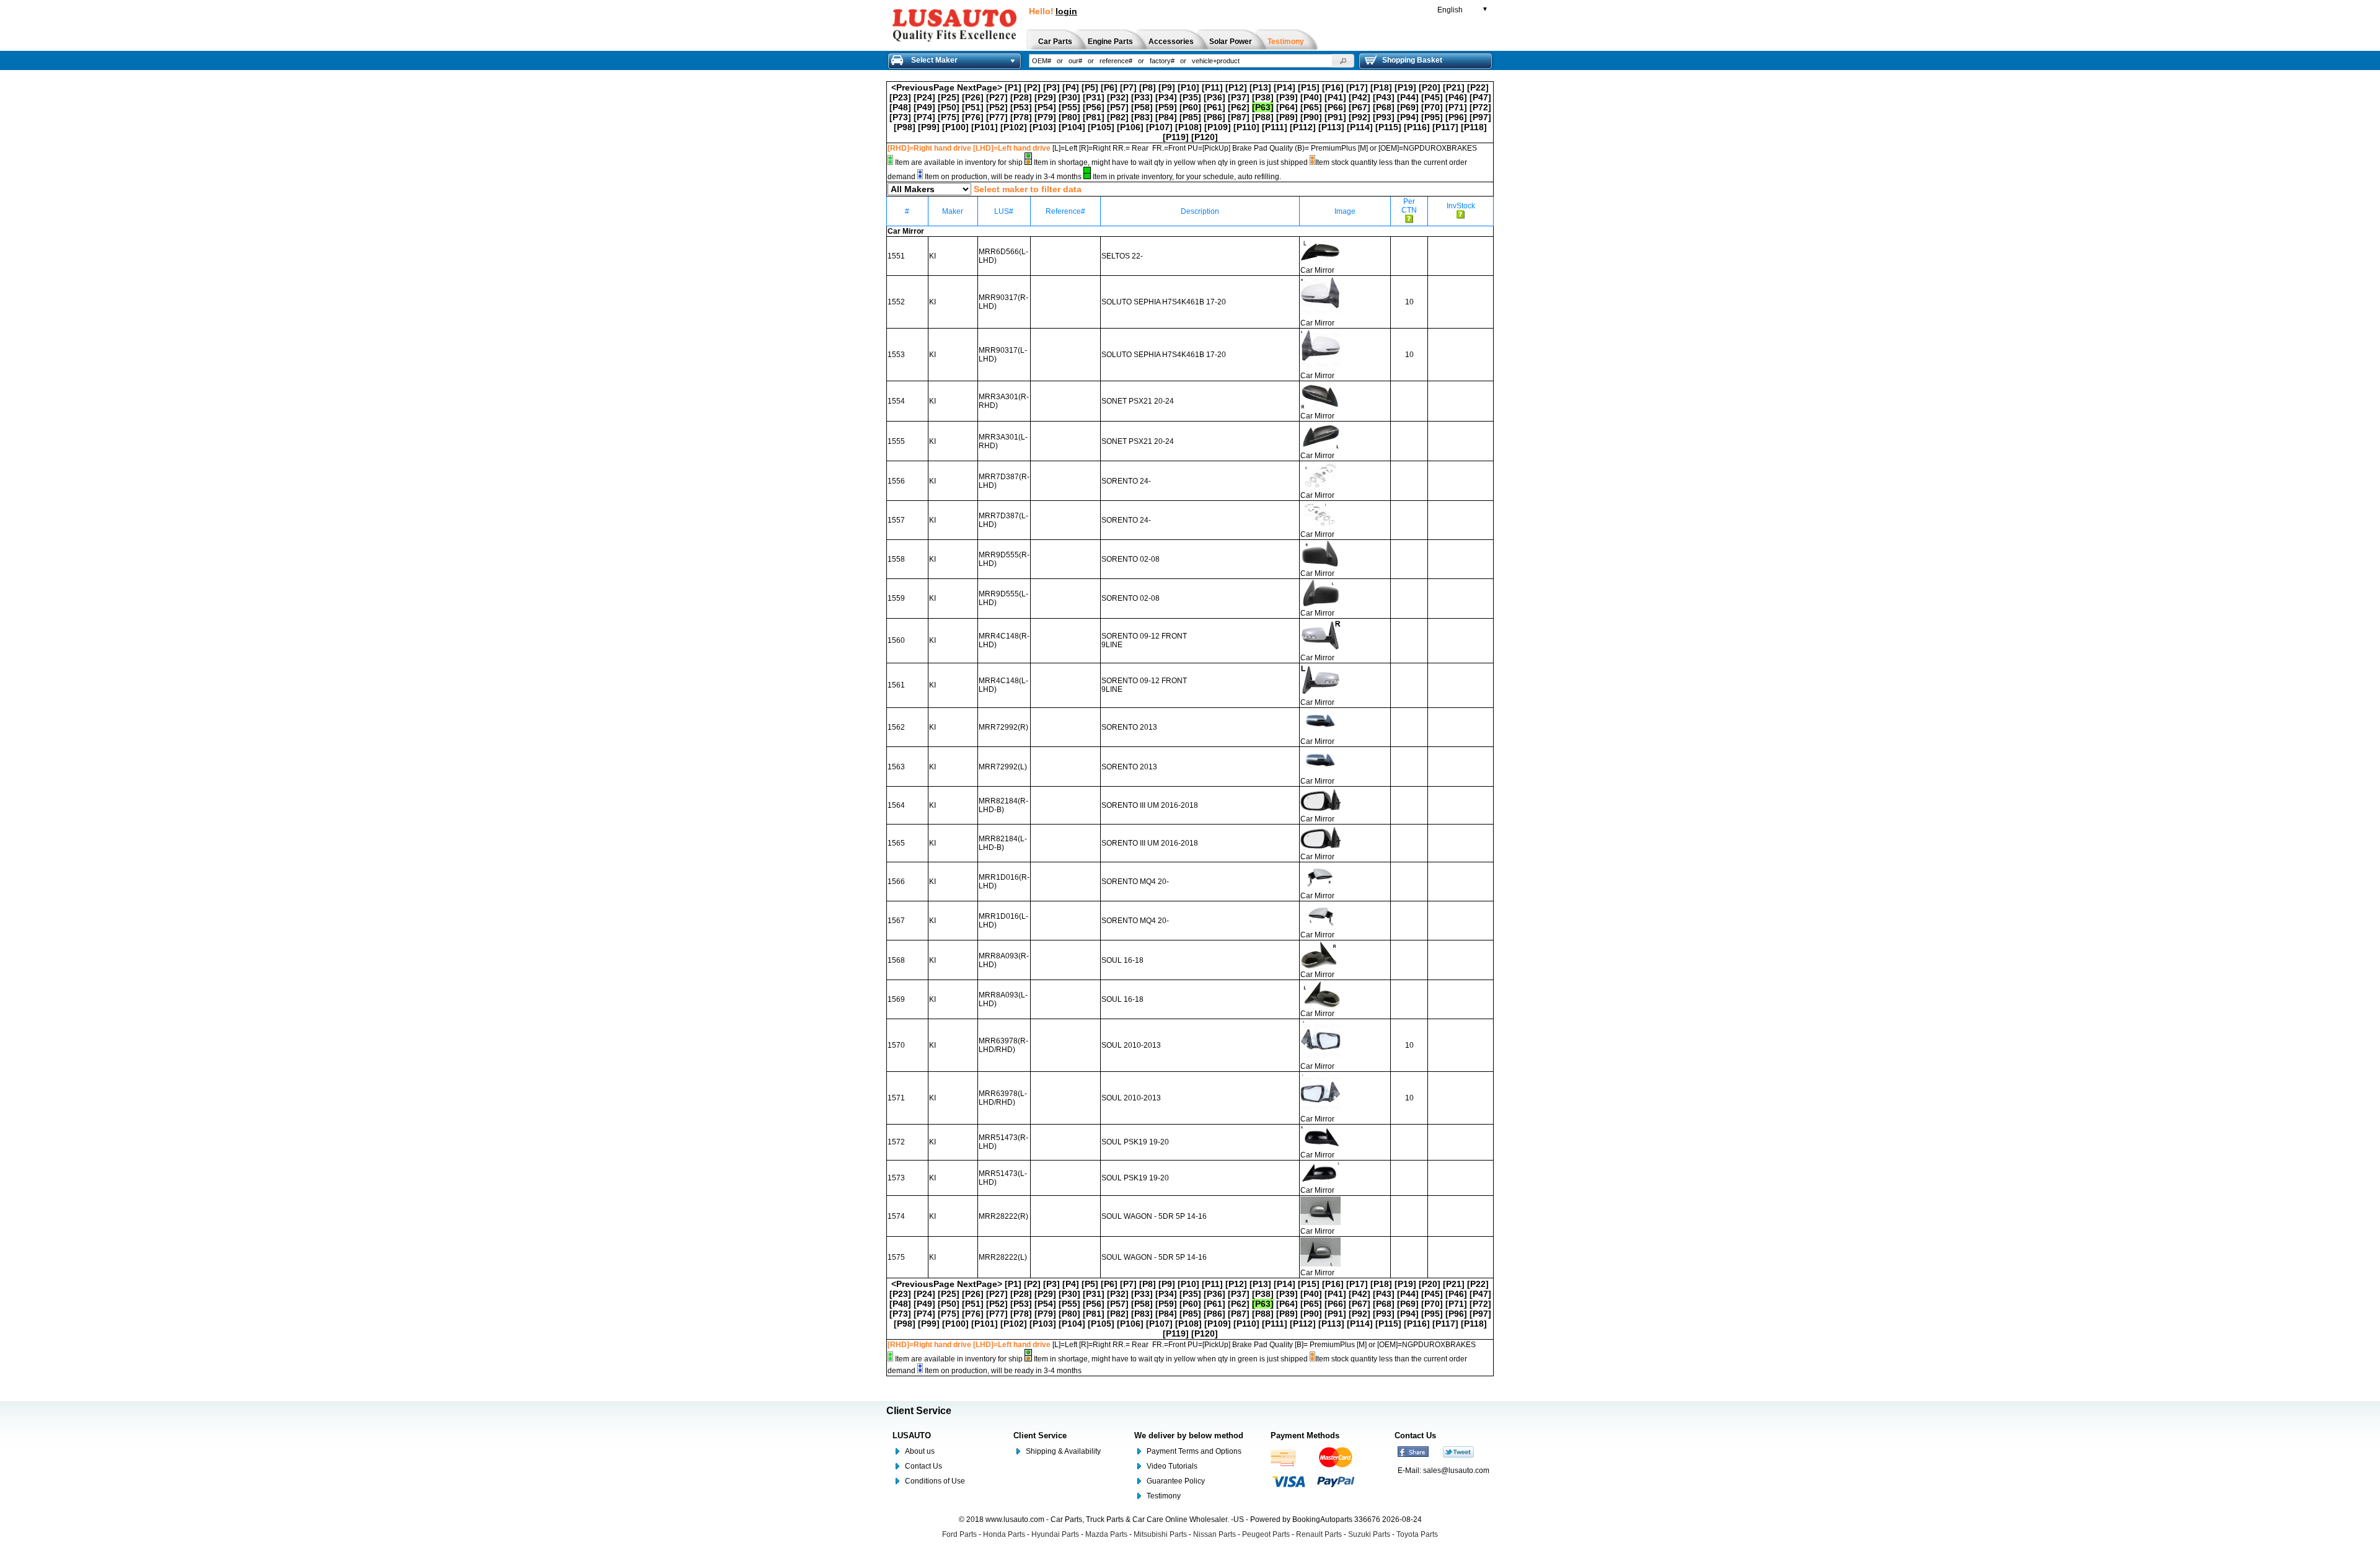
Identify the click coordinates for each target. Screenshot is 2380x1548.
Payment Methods (1305, 1435)
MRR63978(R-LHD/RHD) (1003, 1045)
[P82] (1118, 117)
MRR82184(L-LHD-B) (1003, 843)
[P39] (1287, 97)
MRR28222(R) (1003, 1216)
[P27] (997, 97)
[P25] (949, 97)
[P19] (1405, 87)
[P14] (1285, 87)
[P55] (1069, 107)
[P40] (1311, 97)
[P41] (1335, 97)
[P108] (1188, 127)
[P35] (1190, 97)
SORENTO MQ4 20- (1135, 882)
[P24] (924, 97)
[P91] (1335, 117)
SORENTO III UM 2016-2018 (1150, 805)
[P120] (1205, 137)
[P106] (1130, 127)
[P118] (1474, 127)
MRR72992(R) (1003, 727)
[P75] (949, 117)
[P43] (1384, 97)
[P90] (1311, 117)
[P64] (1287, 107)
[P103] (1043, 127)
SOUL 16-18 (1122, 960)
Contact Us (923, 1466)
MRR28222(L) (1003, 1257)
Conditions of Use (935, 1481)
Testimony (1164, 1496)
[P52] (997, 107)
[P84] (1166, 117)
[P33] (1142, 97)
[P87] (1239, 117)
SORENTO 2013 (1129, 727)
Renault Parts (1319, 1534)
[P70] (1432, 107)
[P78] (1021, 117)
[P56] (1094, 107)
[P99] (929, 127)
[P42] (1360, 97)
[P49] (924, 107)
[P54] (1045, 107)
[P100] (955, 127)
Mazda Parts (1106, 1534)
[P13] (1260, 87)
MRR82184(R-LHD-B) (1003, 805)
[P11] (1212, 87)
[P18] (1381, 87)
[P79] (1045, 117)
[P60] (1190, 107)
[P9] (1167, 87)
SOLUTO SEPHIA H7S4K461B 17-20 (1164, 302)
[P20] (1430, 87)
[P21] (1454, 87)
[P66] (1335, 107)
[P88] (1263, 117)
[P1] (1013, 87)
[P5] (1090, 87)
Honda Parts (1004, 1534)
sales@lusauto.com (1456, 1471)
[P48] (900, 107)
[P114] (1360, 127)
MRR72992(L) (1003, 767)
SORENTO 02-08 (1130, 559)
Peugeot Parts (1266, 1534)
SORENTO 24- (1126, 481)
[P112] (1303, 127)
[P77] (997, 117)
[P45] (1432, 97)
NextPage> (980, 87)
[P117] (1445, 127)
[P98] (905, 127)
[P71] (1456, 107)
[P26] (973, 97)
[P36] (1214, 97)
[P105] (1101, 127)
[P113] (1331, 127)
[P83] (1142, 117)
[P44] (1408, 97)
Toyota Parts (1417, 1534)
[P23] (900, 97)
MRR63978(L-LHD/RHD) (1003, 1098)
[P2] (1032, 87)
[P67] (1360, 107)
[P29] (1045, 97)
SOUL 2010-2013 (1131, 1045)
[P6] (1109, 87)
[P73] (900, 117)
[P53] (1021, 107)
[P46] (1456, 97)
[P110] (1246, 127)
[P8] (1148, 87)
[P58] (1142, 107)
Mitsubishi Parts (1160, 1534)
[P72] (1480, 107)
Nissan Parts (1214, 1534)
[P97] (1480, 117)
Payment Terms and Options (1194, 1451)
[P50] (949, 107)
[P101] (985, 127)
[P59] (1166, 107)
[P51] (973, 107)
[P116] (1417, 127)
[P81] (1094, 117)
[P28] (1021, 97)
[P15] (1309, 87)
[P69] (1408, 107)
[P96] (1456, 117)
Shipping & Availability (1063, 1451)
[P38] (1263, 97)
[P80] (1069, 117)
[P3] (1051, 87)
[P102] (1014, 127)
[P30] (1069, 97)
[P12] (1236, 87)
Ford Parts (959, 1534)
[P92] (1360, 117)
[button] (1343, 61)
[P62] (1239, 107)
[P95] (1432, 117)
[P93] (1384, 117)
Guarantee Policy (1176, 1481)
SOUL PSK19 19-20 (1135, 1142)
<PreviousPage (923, 87)
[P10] (1188, 87)
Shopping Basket (1412, 60)
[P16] (1333, 87)
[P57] (1118, 107)
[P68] (1384, 107)
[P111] (1275, 127)
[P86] (1214, 117)
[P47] (1480, 97)
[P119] (1176, 137)
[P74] (924, 117)
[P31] (1094, 97)
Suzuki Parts (1369, 1534)
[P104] (1072, 127)
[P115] (1388, 127)
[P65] (1311, 107)
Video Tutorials (1172, 1466)
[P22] (1478, 87)
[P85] (1190, 117)
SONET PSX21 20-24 (1138, 401)
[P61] (1214, 107)
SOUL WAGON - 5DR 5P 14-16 (1154, 1216)
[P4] (1071, 87)
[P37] (1239, 97)
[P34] (1166, 97)
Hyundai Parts (1055, 1534)
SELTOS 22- (1122, 256)
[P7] (1128, 87)
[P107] (1159, 127)
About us (920, 1451)
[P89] (1287, 117)
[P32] (1118, 97)
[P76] (973, 117)
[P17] (1357, 87)
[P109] (1218, 127)
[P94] (1408, 117)
